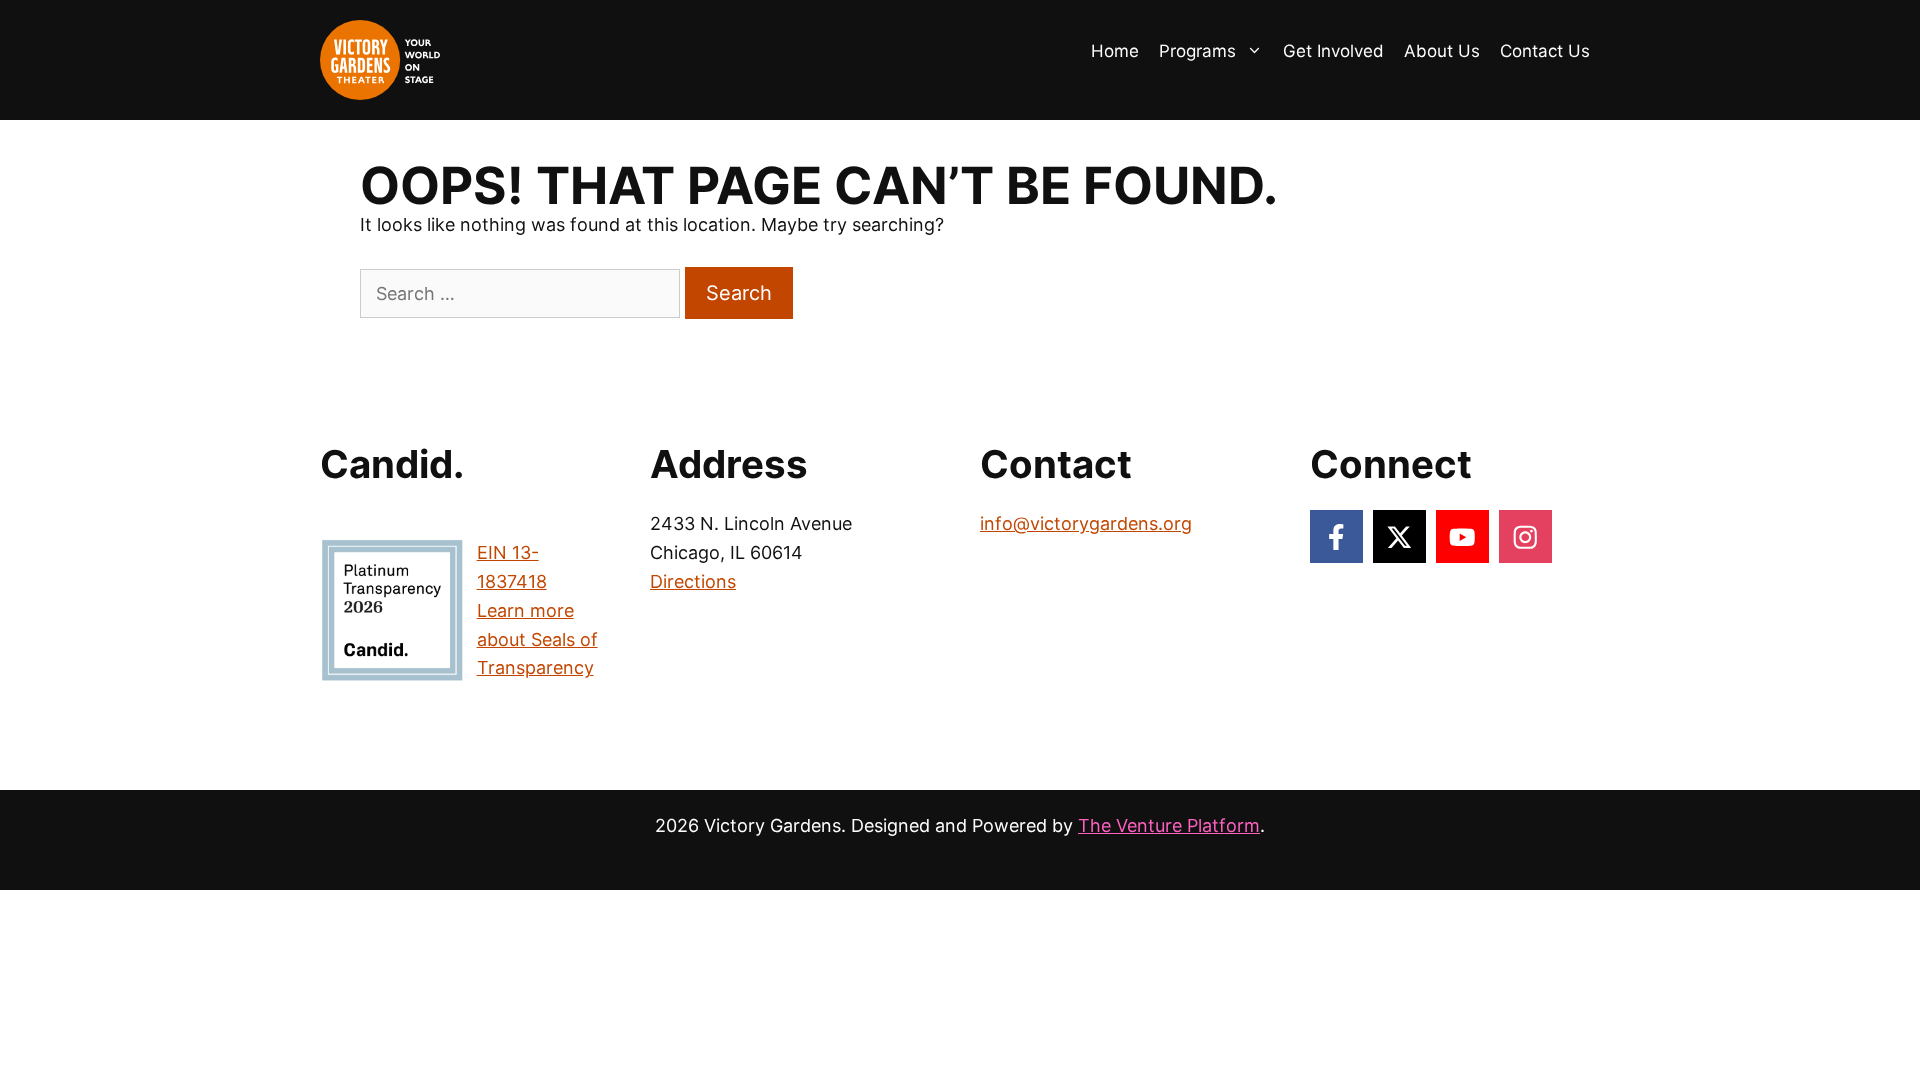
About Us (1442, 51)
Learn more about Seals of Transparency (537, 639)
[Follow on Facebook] (1336, 536)
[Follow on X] (1399, 536)
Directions (693, 581)
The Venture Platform (1169, 825)
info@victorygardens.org (1086, 523)
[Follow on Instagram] (1525, 536)
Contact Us (1545, 51)
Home (1115, 51)
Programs (1197, 51)
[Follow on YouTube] (1462, 536)
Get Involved (1333, 51)
